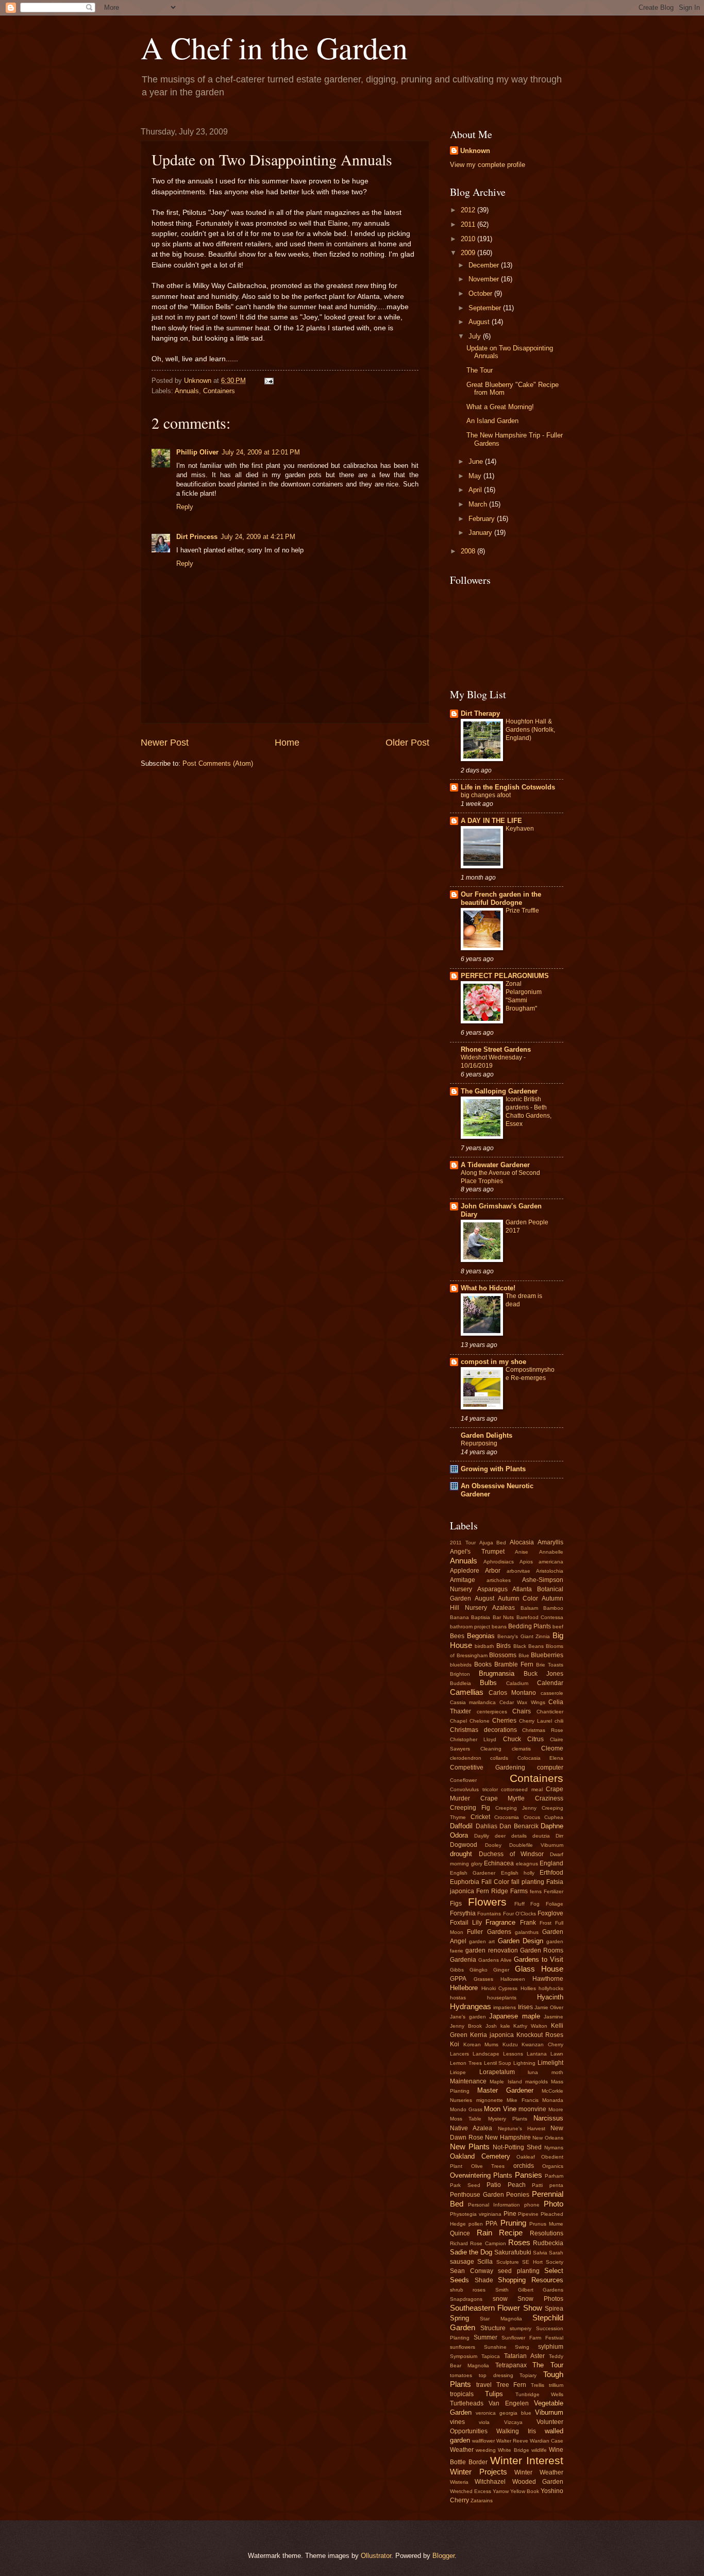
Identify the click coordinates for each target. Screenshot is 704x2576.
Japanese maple (515, 2016)
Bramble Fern (514, 1664)
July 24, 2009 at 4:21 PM (258, 537)
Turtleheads (467, 2403)
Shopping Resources (531, 2280)
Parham (554, 2176)
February (483, 519)
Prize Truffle (522, 911)
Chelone (480, 1721)
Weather (462, 2450)
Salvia (540, 2253)
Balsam (529, 1608)
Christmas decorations (483, 1730)
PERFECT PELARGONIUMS (505, 976)
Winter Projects (479, 2472)
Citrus (535, 1739)
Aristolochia (550, 1571)
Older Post (407, 743)
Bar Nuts (503, 1617)
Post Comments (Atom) (218, 763)
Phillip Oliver (197, 452)
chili (559, 1721)
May (476, 476)
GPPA (458, 1979)
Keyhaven (520, 829)
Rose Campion (488, 2243)
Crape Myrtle (503, 1798)
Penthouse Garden (477, 2195)
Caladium (517, 1683)
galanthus (527, 1932)
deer (500, 1836)
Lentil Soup (498, 2063)
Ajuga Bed (493, 1543)
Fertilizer (554, 1891)
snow (500, 2299)
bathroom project (470, 1627)
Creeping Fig (470, 1808)
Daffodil (461, 1826)
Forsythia (463, 1913)
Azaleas (504, 1608)
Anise (522, 1552)
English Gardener (473, 1873)
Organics (553, 2166)
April (476, 490)
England (551, 1863)
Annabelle (551, 1552)
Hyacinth (550, 1997)
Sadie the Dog (471, 2252)
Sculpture (508, 2262)
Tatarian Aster (524, 2356)
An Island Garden (492, 421)
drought (461, 1854)
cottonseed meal (522, 1789)
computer (550, 1767)
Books (483, 1664)
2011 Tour (463, 1543)
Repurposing (479, 1443)
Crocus (532, 1817)
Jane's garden (468, 2017)
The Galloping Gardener (499, 1091)
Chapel (458, 1721)
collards (499, 1758)
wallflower (483, 2441)
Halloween (513, 1979)
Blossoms (503, 1655)
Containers (219, 391)
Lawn (557, 2054)
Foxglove (550, 1913)
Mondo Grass (466, 2109)
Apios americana (541, 1562)
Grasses (483, 1979)
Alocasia (522, 1542)
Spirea (554, 2309)
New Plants (470, 2146)
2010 (469, 239)
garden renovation (491, 1950)
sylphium (551, 2347)
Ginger (501, 1970)
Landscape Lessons (498, 2054)
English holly (518, 1873)
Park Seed (465, 2185)
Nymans (554, 2148)
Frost (546, 1923)
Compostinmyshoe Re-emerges (530, 1374)
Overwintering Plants (481, 2175)
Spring (459, 2318)
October (481, 293)
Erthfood (551, 1873)
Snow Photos (540, 2299)
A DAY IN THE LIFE (491, 821)
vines (457, 2422)
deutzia (541, 1836)
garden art (482, 1941)
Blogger (443, 2556)
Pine (510, 2214)
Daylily (482, 1836)
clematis (521, 1749)
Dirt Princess (197, 537)
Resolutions (547, 2233)
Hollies (528, 1988)
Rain (484, 2233)
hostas (458, 1998)
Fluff (519, 1904)
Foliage (555, 1904)
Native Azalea (471, 2128)
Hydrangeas (471, 2006)
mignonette (490, 2100)
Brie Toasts (550, 1665)
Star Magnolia (501, 2319)
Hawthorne (548, 1979)
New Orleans (548, 2138)
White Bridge (513, 2450)
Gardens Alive (495, 1960)
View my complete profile (488, 165)
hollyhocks (551, 1988)
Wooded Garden (538, 2482)
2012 (469, 210)
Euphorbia (465, 1882)
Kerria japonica (492, 2035)
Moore (556, 2109)
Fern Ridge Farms (502, 1891)
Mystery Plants (508, 2119)
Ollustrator (376, 2556)
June (477, 461)
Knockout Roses (540, 2035)
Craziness (549, 1798)
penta (556, 2185)
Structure (493, 2328)
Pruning (513, 2223)
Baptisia (481, 1617)
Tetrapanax (511, 2365)
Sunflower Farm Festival (532, 2338)
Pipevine (528, 2214)
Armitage (463, 1580)
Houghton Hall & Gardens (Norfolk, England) (530, 730)
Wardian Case (547, 2441)
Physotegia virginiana (476, 2214)
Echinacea (499, 1863)
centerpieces (492, 1712)
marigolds (537, 2082)
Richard (459, 2243)
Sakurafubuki (513, 2252)
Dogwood (464, 1845)
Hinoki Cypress (500, 1988)
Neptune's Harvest (522, 2128)
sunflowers (463, 2347)
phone (532, 2205)
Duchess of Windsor (512, 1854)
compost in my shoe (493, 1362)
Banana (459, 1617)
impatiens (505, 2007)
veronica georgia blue (504, 2413)
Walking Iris (516, 2431)
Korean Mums (481, 2044)
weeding (486, 2450)
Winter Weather (539, 2472)
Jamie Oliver (549, 2007)
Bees (457, 1636)
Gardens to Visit (539, 1959)
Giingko (479, 1970)
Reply (185, 507)
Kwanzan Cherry (542, 2044)
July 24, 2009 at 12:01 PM (261, 452)
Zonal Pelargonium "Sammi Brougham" (524, 996)
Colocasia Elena (540, 1758)
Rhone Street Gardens (496, 1049)
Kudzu (510, 2044)
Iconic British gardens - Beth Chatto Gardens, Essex (529, 1112)
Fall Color (495, 1882)
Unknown (475, 151)
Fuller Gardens (489, 1932)
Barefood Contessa (540, 1617)
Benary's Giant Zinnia (524, 1636)
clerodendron (466, 1758)
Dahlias (487, 1826)
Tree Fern (512, 2385)
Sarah (556, 2253)
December (485, 265)
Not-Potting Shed (517, 2147)
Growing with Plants (493, 1469)
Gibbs (457, 1970)
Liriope (458, 2072)
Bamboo (553, 1608)
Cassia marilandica (473, 1702)
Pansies (529, 2175)
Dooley (493, 1845)
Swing (522, 2347)
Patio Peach (506, 2185)
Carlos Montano (513, 1693)
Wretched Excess (471, 2491)
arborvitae (518, 1571)
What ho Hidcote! (488, 1288)
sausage (462, 2262)
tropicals (462, 2394)
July (476, 336)
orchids (524, 2166)
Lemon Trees (466, 2063)
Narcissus (548, 2118)
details (519, 1836)
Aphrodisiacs (499, 1562)
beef (558, 1627)
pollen (476, 2224)
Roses (519, 2242)
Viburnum (549, 2412)
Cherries (504, 1721)
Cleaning (491, 1749)
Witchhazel (490, 2482)
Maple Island (506, 2082)
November (485, 279)
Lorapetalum (497, 2072)
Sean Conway (472, 2271)
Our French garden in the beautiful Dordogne (501, 898)
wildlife (539, 2450)
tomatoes (461, 2375)
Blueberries (547, 1655)
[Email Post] (269, 381)
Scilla (485, 2262)
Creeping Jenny (516, 1808)
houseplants (502, 1998)
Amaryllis (550, 1542)
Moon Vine (500, 2109)
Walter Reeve (512, 2441)
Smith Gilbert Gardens (530, 2290)
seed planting (519, 2271)
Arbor (493, 1571)
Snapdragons (466, 2299)
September (486, 308)
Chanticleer (550, 1712)
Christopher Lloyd (473, 1739)
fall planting (528, 1882)
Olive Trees (488, 2166)
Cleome (552, 1748)
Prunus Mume (546, 2224)
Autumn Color (518, 1598)
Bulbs (488, 1683)
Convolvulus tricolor (474, 1789)
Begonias (481, 1636)
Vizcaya (513, 2422)
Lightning (524, 2063)
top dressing (496, 2375)
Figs (456, 1904)
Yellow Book (525, 2491)
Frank (528, 1923)
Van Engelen (508, 2403)
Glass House (539, 1969)
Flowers (487, 1902)
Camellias (467, 1692)
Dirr (559, 1836)
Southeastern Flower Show (496, 2308)
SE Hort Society (543, 2262)
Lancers (459, 2054)
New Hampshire (508, 2137)
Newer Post (165, 743)
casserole (552, 1693)
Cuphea (554, 1817)
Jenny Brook (466, 2026)
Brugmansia (497, 1673)
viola (484, 2422)
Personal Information (494, 2205)
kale (505, 2026)
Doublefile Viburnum (536, 1845)
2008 (469, 551)
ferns (536, 1891)
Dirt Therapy (480, 713)
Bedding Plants (530, 1626)
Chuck (512, 1739)
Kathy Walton (530, 2026)
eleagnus (527, 1864)
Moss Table (466, 2119)
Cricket (480, 1817)
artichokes (499, 1580)
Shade (484, 2280)
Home (287, 743)
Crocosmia (507, 1817)
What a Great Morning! (500, 407)
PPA (491, 2224)
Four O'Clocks (519, 1914)
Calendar (550, 1683)
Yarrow (501, 2491)
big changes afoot (486, 795)
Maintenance (468, 2081)
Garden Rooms (542, 1950)
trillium (556, 2385)
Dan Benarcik (519, 1826)
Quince (460, 2233)
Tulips (494, 2394)
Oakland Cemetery (480, 2156)
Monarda (553, 2100)
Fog (535, 1904)
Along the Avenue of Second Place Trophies (500, 1177)
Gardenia (463, 1960)
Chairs (522, 1711)
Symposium (464, 2356)
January (481, 533)
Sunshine (495, 2347)
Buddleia (460, 1683)
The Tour (480, 370)
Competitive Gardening (488, 1767)
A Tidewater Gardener (495, 1165)
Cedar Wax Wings (522, 1702)
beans (499, 1627)
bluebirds (461, 1665)
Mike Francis (523, 2100)
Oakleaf (526, 2157)
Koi (455, 2044)
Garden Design (521, 1941)
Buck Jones (543, 1674)
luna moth (546, 2072)
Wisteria (459, 2482)
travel (484, 2385)
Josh (491, 2026)
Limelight (550, 2063)
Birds (504, 1646)
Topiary (528, 2375)
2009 (469, 253)
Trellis (538, 2385)
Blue (524, 1655)
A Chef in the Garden (274, 47)
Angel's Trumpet (477, 1552)
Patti (537, 2185)
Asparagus (492, 1589)
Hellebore (464, 1988)
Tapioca (491, 2356)
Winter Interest (527, 2460)
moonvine (532, 2109)
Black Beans (529, 1646)
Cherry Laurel (535, 1721)
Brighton (460, 1674)
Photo (554, 2204)
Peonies (518, 2195)
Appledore (465, 1571)
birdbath (484, 1646)
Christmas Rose (543, 1730)
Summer (485, 2337)
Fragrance (500, 1922)
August (480, 322)
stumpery (521, 2328)
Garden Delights (487, 1435)
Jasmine (554, 2017)
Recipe (511, 2233)
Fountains (489, 1914)
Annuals (187, 391)
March (479, 504)
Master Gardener (505, 2090)
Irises (525, 2007)
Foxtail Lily (466, 1923)
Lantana (537, 2054)
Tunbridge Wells (539, 2394)
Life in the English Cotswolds (508, 787)
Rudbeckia (548, 2243)
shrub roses (468, 2290)
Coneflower (463, 1780)
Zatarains (482, 2501)
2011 (469, 224)
